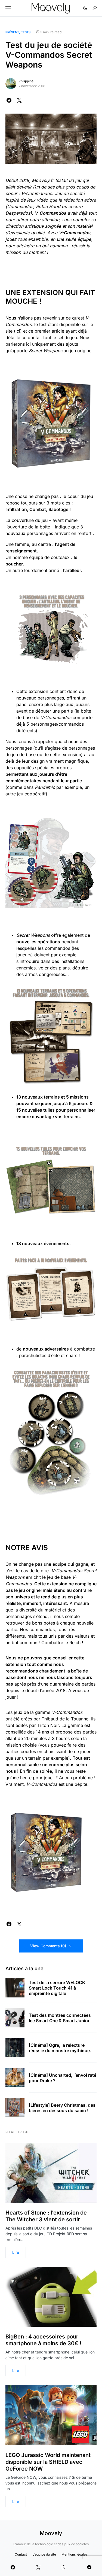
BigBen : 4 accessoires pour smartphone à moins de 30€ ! (43, 2340)
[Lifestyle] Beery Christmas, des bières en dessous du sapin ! (62, 2108)
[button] (8, 8)
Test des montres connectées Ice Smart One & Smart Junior (60, 2018)
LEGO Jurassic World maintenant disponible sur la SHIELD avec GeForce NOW (48, 2462)
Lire (16, 2252)
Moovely (51, 2533)
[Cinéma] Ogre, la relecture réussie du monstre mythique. (60, 2048)
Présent (12, 32)
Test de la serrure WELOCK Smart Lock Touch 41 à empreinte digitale (57, 1988)
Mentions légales (74, 2554)
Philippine (26, 81)
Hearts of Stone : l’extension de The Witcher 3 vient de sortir (46, 2216)
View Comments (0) (48, 1946)
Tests (26, 32)
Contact (21, 2554)
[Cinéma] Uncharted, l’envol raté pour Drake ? (63, 2078)
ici (18, 331)
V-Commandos (37, 193)
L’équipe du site (44, 2554)
